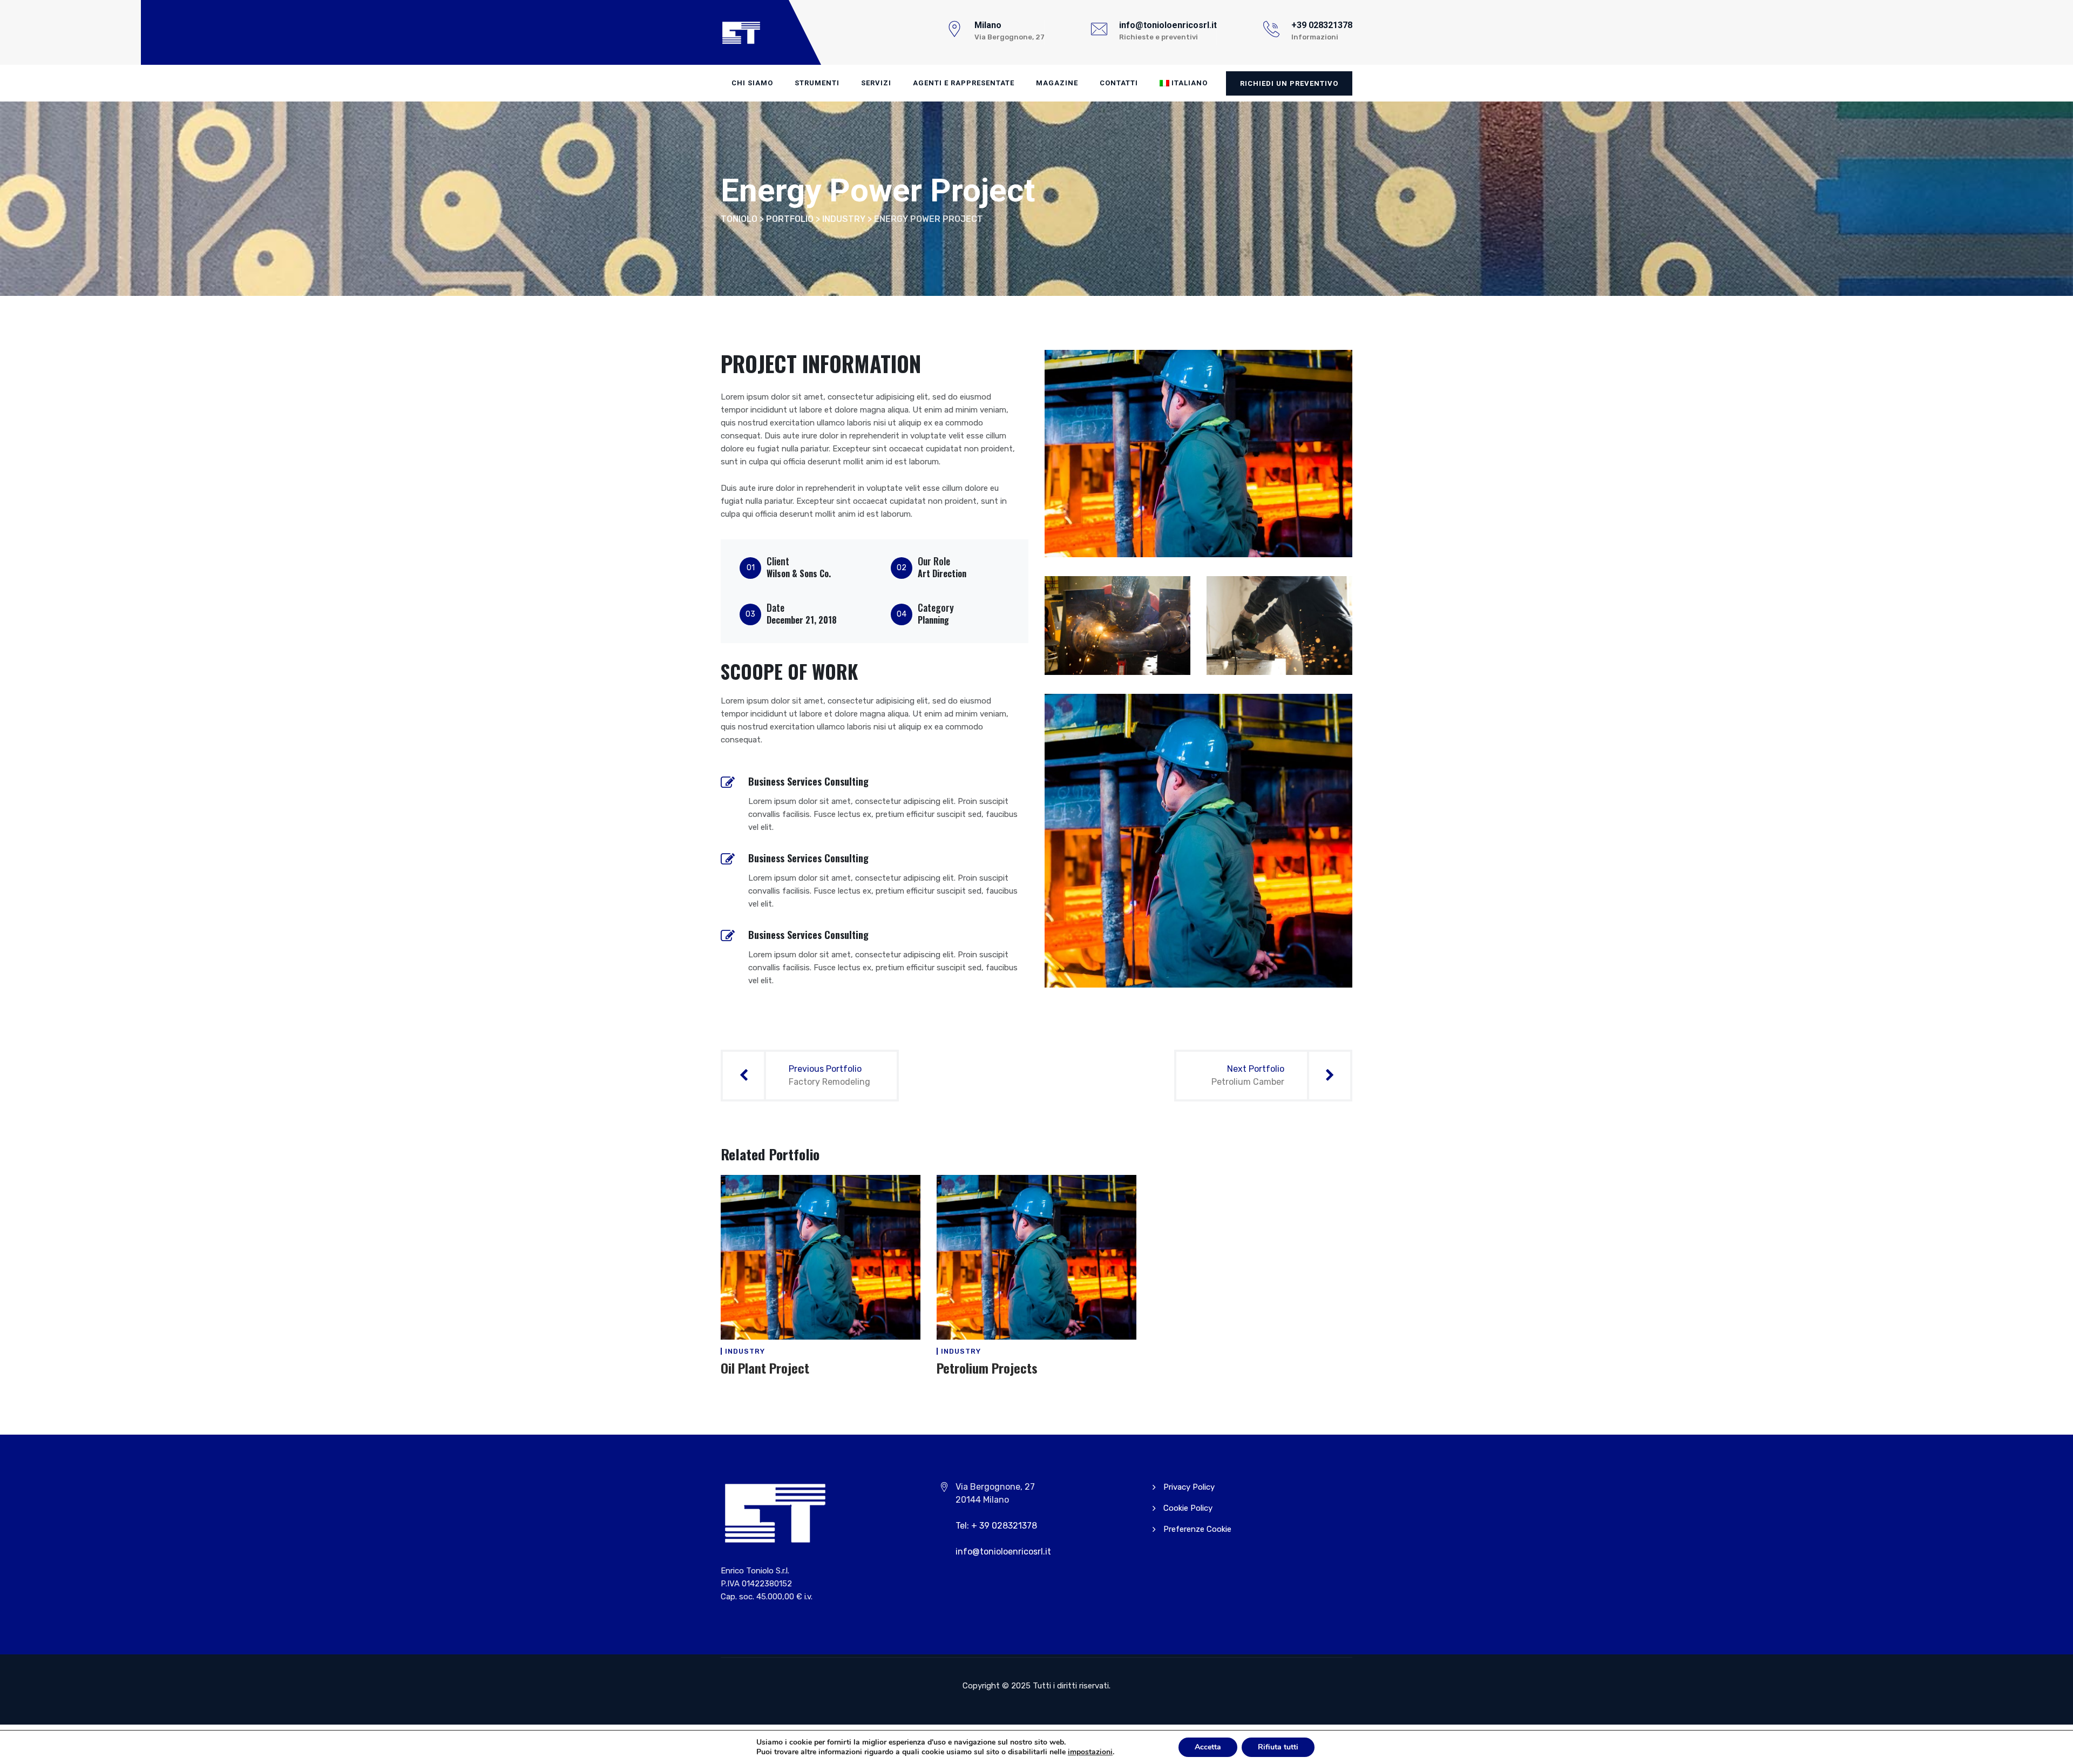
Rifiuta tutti (1278, 1747)
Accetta (1208, 1747)
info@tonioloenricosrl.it (1003, 1552)
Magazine (1057, 83)
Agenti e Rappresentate (964, 83)
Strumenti (817, 83)
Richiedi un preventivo (1289, 83)
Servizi (876, 83)
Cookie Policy (1188, 1508)
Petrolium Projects (987, 1368)
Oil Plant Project (765, 1368)
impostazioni (1090, 1752)
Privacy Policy (1189, 1487)
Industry (745, 1351)
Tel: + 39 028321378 (996, 1526)
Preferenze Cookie (1197, 1529)
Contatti (1119, 83)
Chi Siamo (752, 83)
